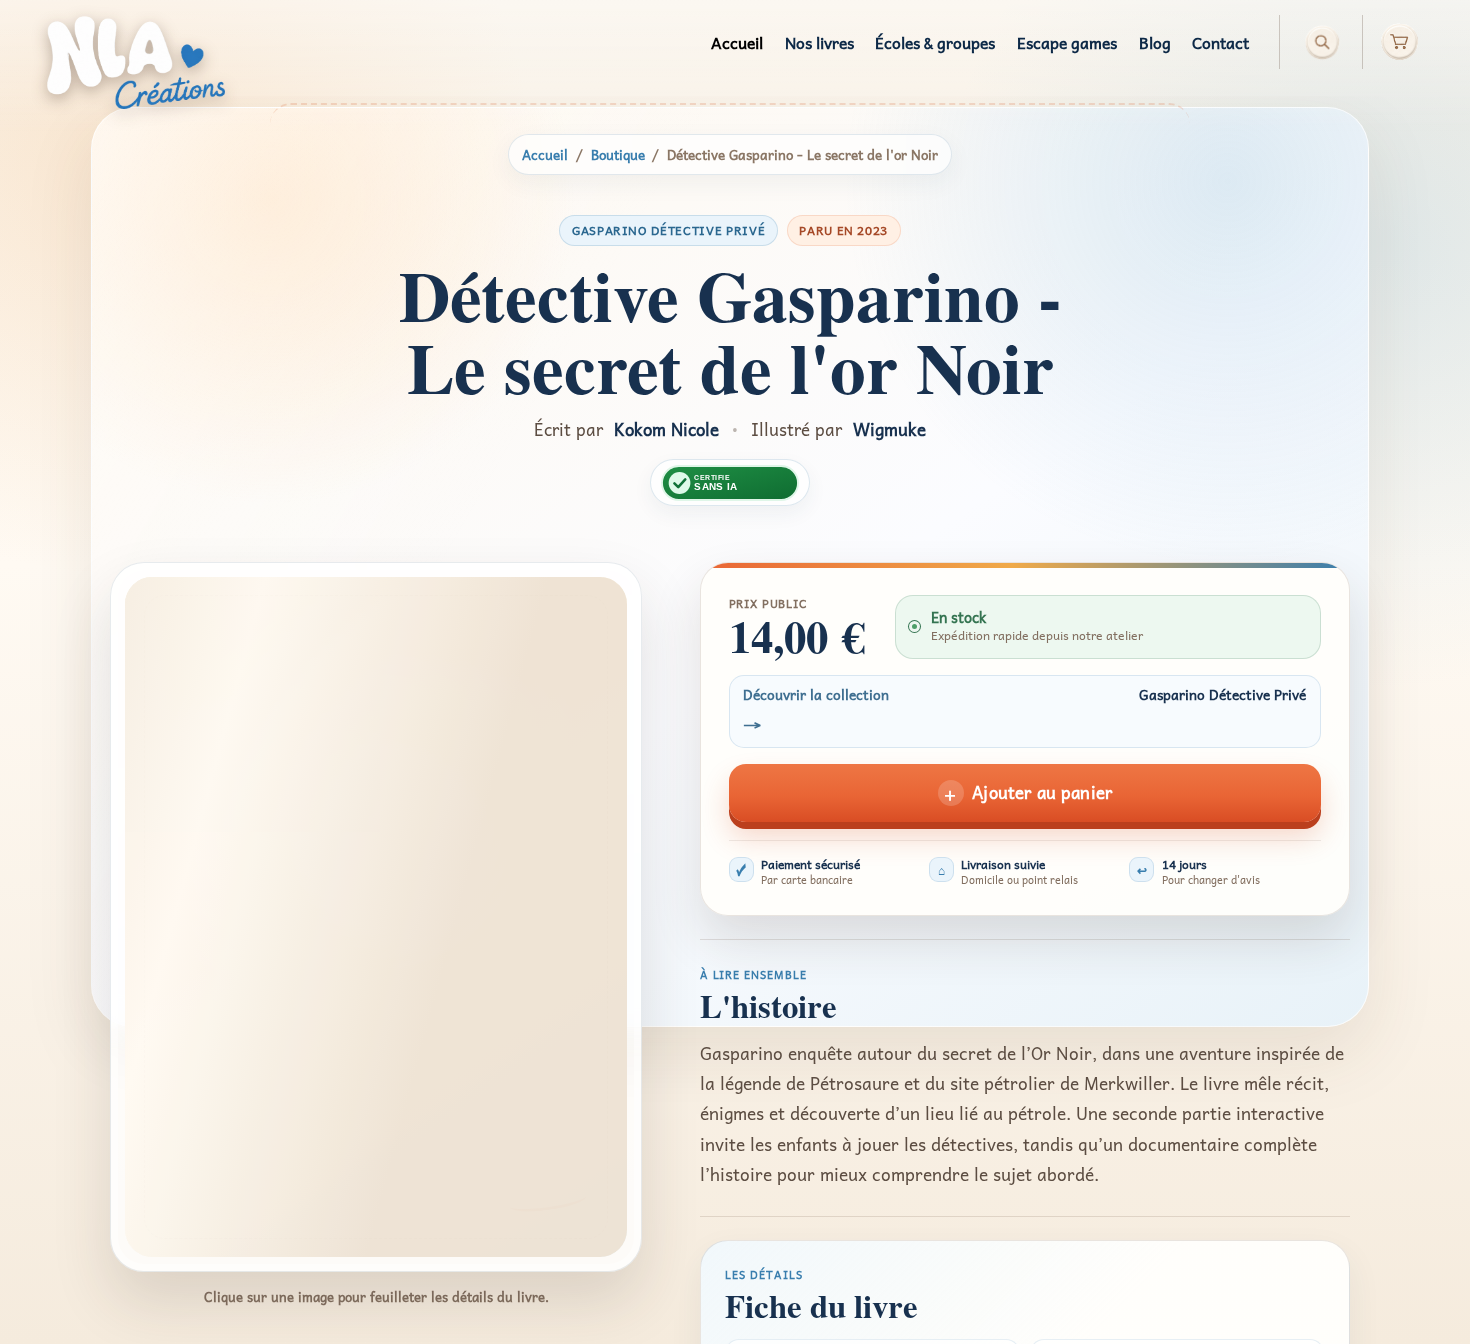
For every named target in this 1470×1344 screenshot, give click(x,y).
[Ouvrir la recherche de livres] (1323, 42)
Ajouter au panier (1026, 793)
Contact (1220, 42)
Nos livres (819, 42)
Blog (1155, 42)
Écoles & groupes (935, 42)
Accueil (737, 42)
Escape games (1067, 42)
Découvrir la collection (1024, 711)
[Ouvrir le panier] (1392, 42)
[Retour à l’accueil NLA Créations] (136, 62)
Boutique (618, 154)
